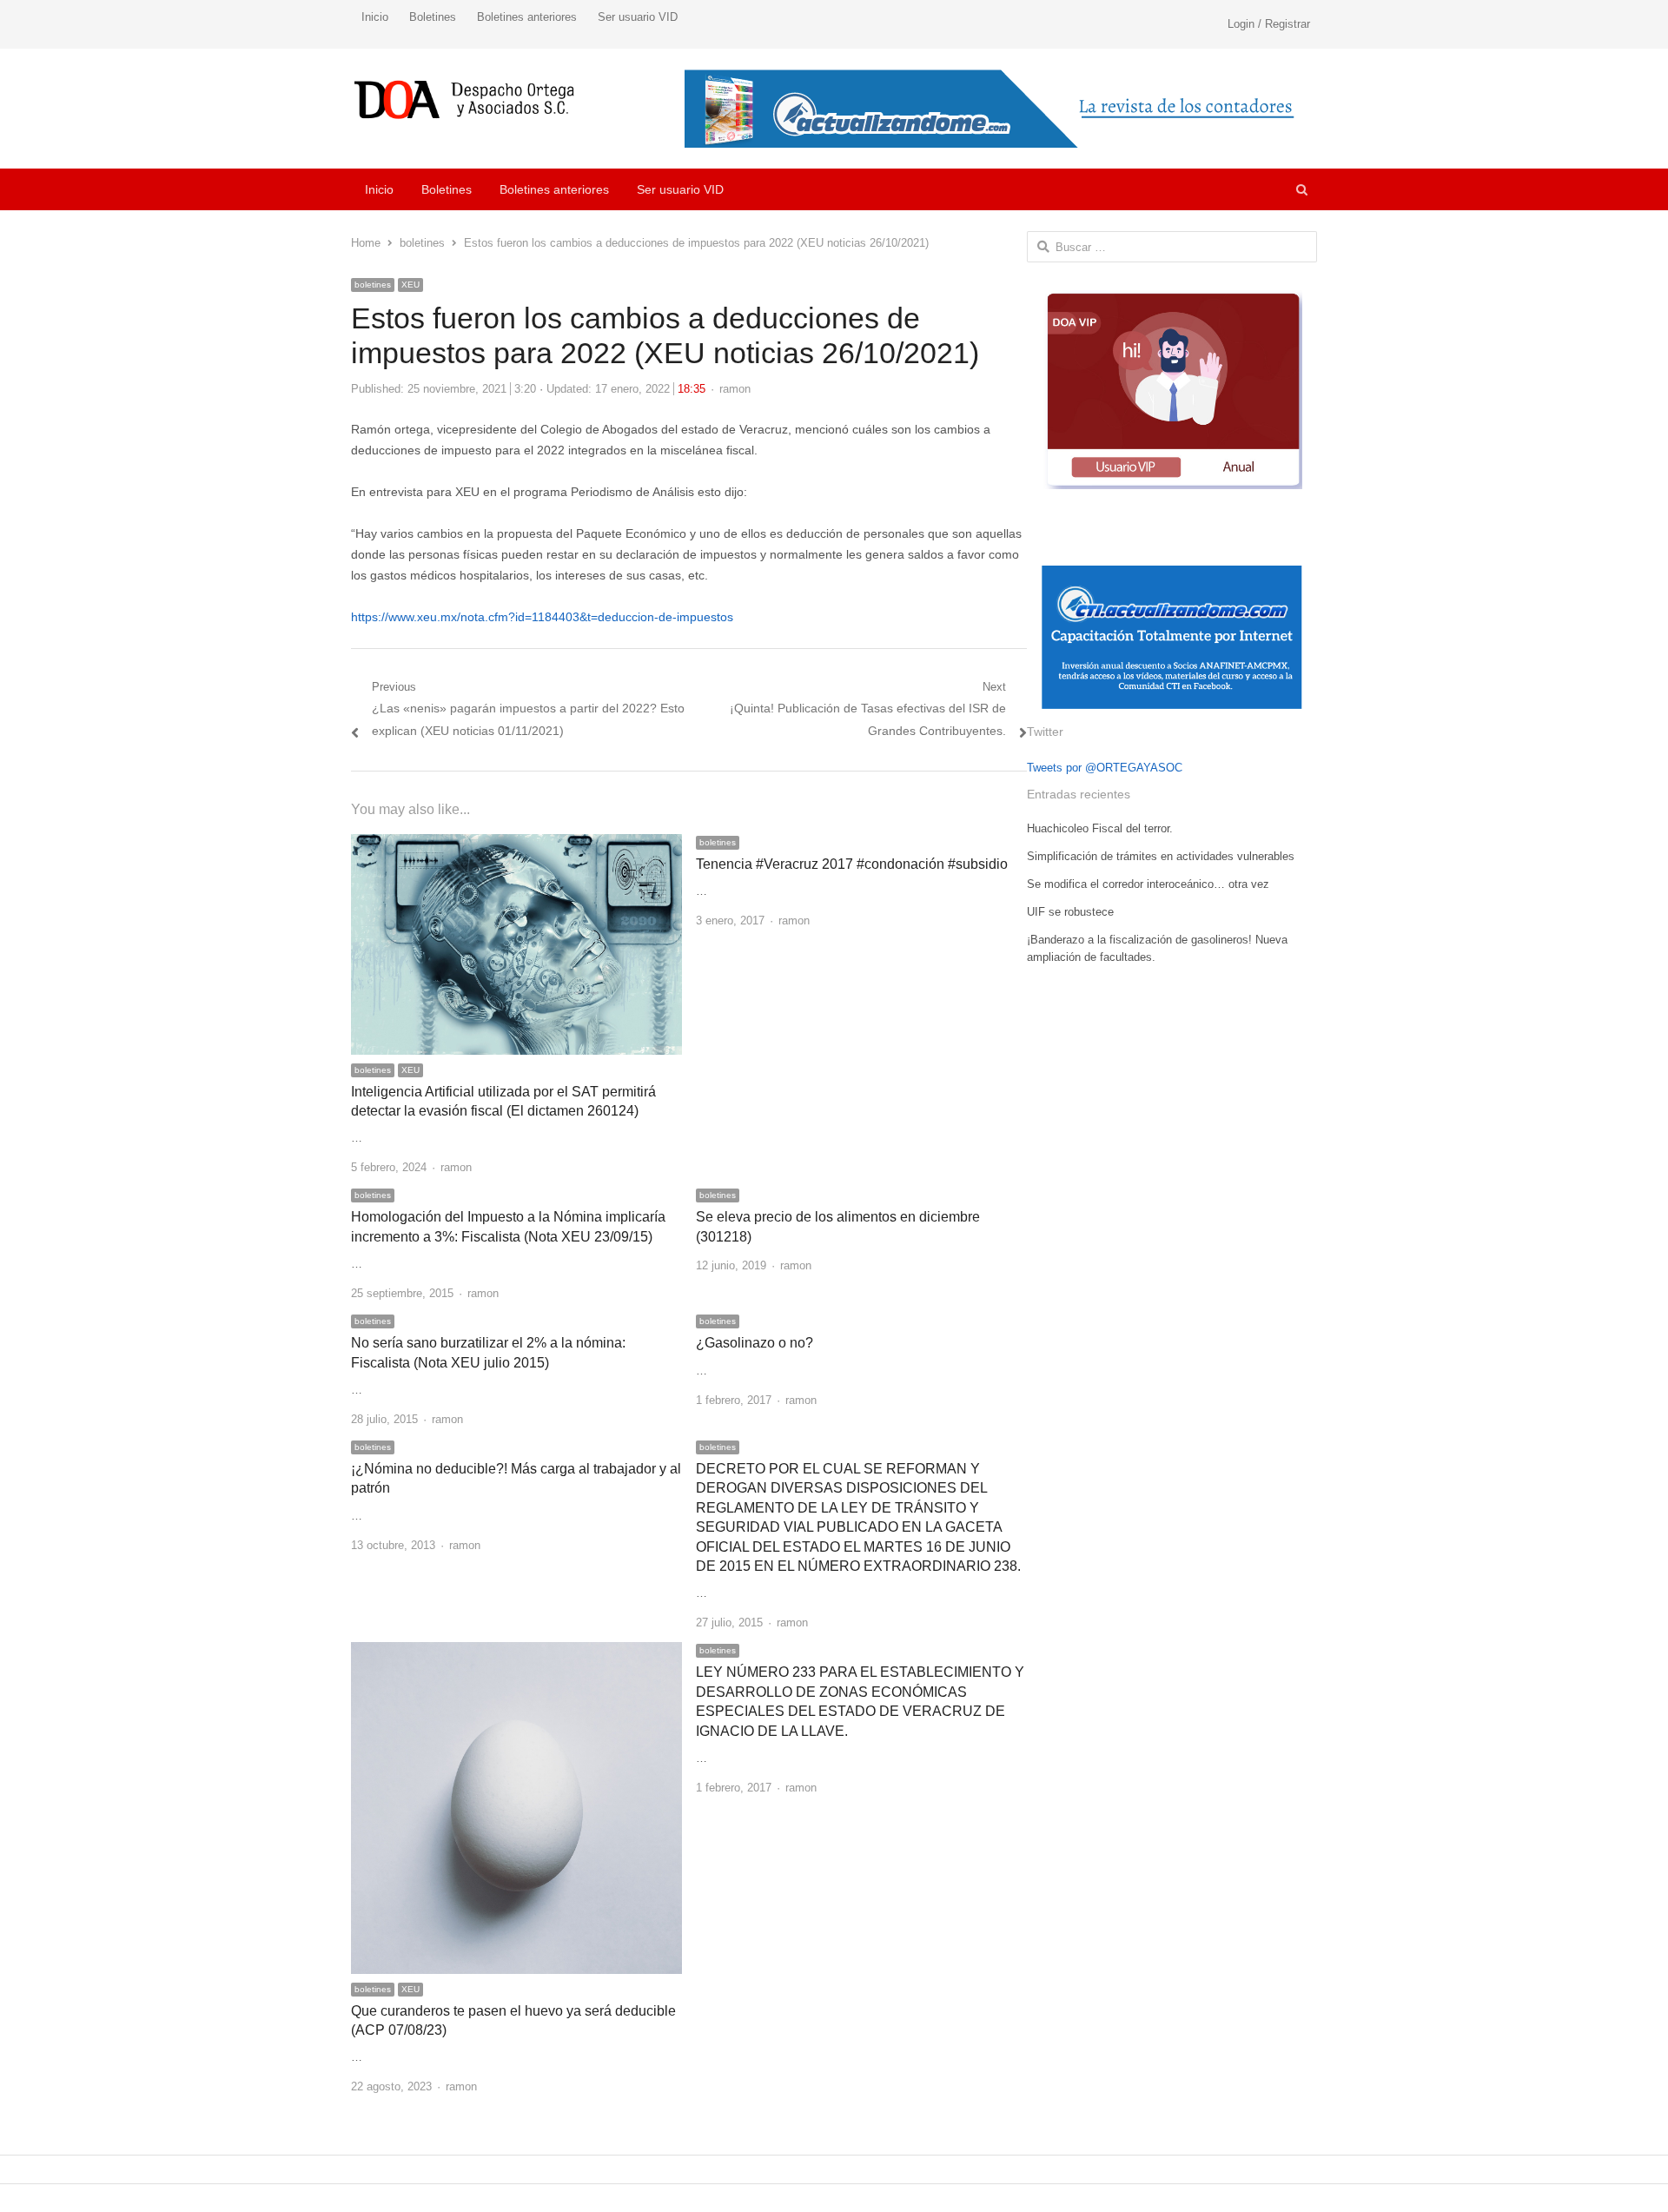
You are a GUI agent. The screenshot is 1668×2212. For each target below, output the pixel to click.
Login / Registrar (1269, 24)
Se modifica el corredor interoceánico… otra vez (1148, 884)
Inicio (375, 17)
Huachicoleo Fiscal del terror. (1100, 828)
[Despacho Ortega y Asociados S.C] (464, 99)
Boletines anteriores (527, 17)
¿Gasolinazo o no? (755, 1343)
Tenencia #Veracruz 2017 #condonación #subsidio (852, 864)
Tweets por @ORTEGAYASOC (1105, 768)
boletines (373, 285)
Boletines (433, 17)
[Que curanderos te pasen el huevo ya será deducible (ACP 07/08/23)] (516, 1652)
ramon (735, 389)
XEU (410, 285)
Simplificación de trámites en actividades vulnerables (1161, 856)
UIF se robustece (1070, 912)
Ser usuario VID (638, 17)
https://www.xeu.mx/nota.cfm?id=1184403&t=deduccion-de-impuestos (542, 617)
